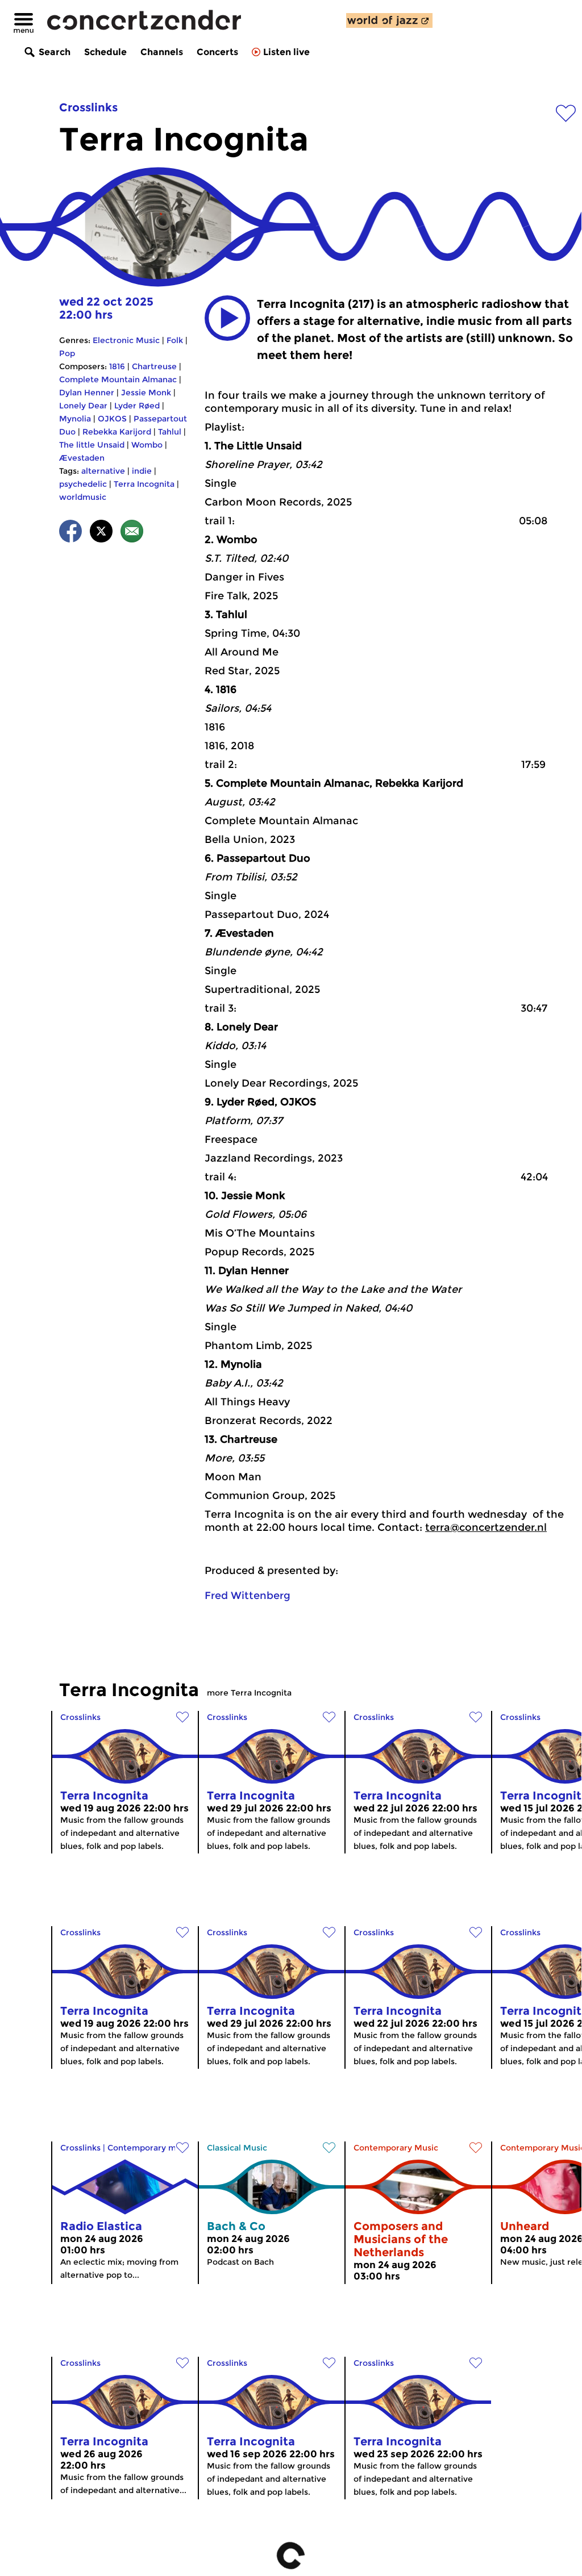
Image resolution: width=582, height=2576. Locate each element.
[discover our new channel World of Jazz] (389, 20)
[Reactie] (132, 533)
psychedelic (83, 484)
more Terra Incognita (249, 1693)
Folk (175, 340)
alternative (103, 471)
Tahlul (170, 432)
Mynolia (75, 419)
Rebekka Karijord (117, 432)
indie (142, 471)
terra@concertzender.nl (486, 1527)
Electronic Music (126, 340)
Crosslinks (88, 107)
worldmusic (83, 497)
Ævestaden (82, 458)
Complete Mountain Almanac (118, 379)
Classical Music (237, 2148)
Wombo (147, 445)
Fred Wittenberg (248, 1596)
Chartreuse (154, 366)
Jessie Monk (146, 393)
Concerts (217, 52)
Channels (162, 52)
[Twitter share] (101, 533)
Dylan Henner (87, 393)
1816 (117, 366)
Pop (67, 353)
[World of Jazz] (389, 20)
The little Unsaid (92, 445)
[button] (227, 318)
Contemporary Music (396, 2148)
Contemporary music (150, 2148)
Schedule (105, 52)
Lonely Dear (83, 406)
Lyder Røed (137, 406)
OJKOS (112, 419)
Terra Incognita (144, 484)
